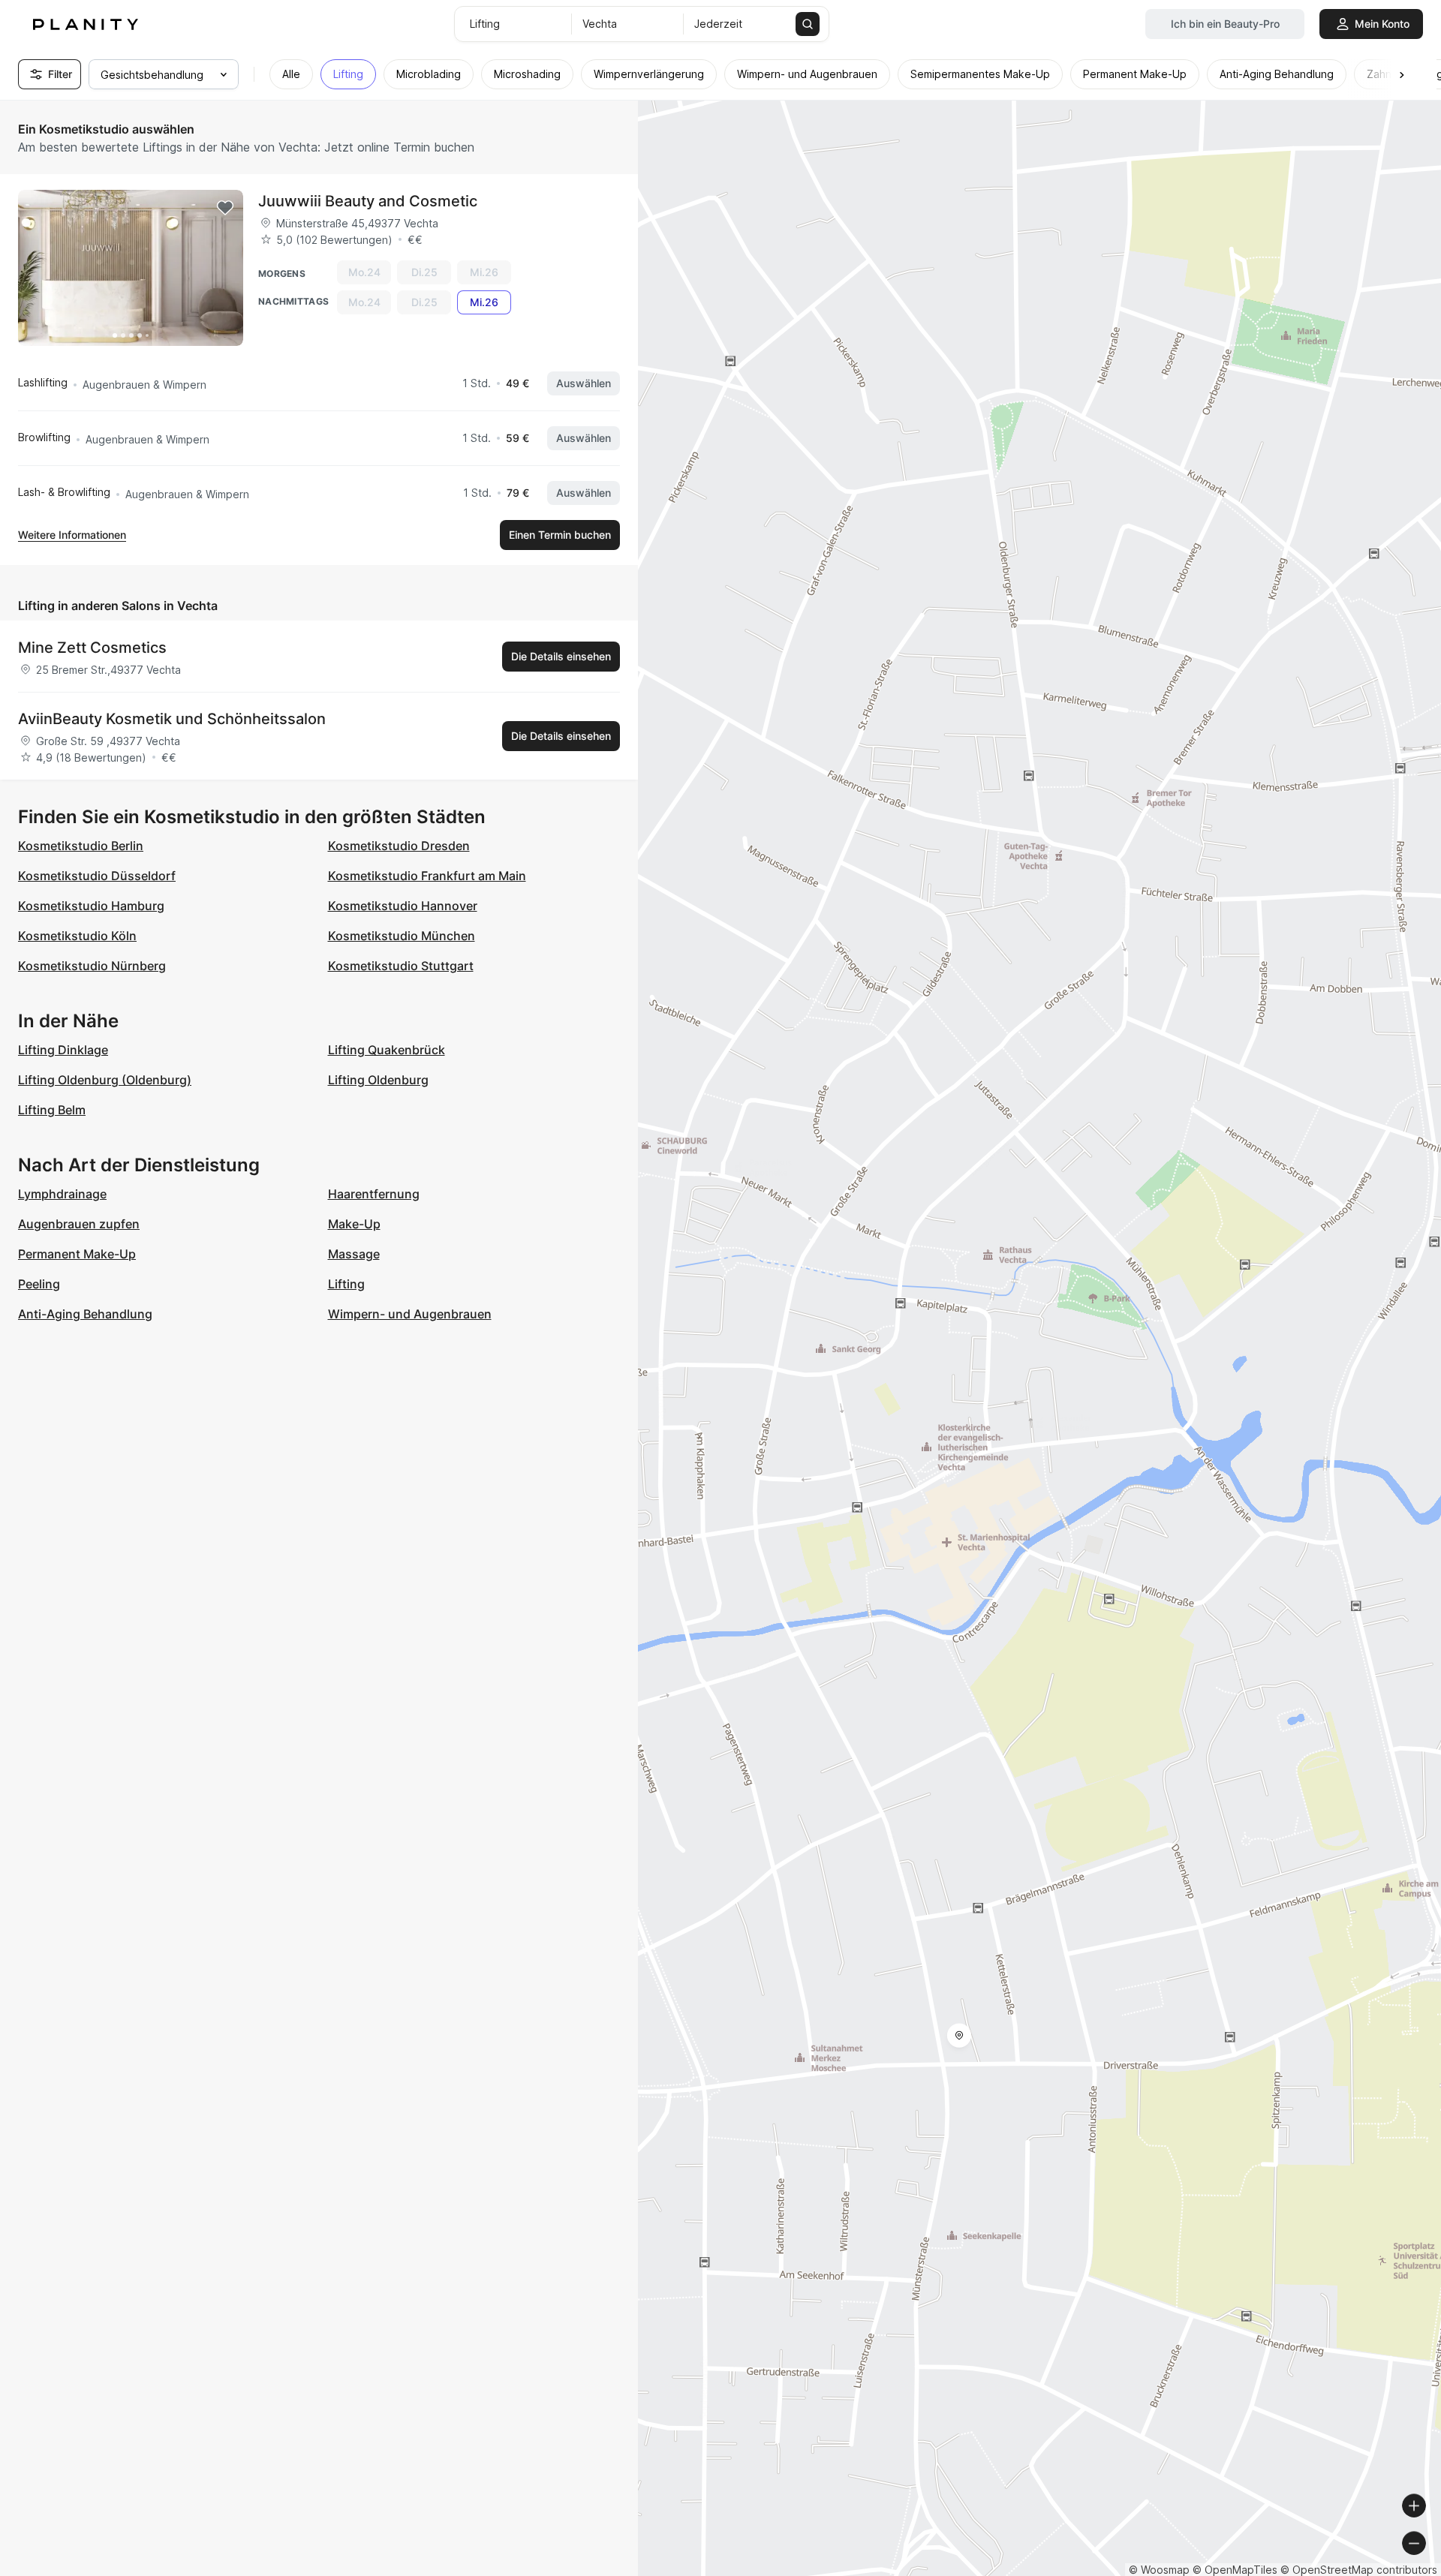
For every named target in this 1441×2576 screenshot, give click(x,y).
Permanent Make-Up (77, 1254)
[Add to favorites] (225, 208)
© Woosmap (1159, 2570)
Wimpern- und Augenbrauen (410, 1314)
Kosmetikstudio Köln (77, 936)
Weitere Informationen (72, 535)
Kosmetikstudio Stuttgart (401, 966)
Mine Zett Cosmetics (92, 648)
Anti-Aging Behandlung (85, 1314)
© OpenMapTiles (1235, 2570)
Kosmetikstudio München (402, 936)
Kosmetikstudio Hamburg (91, 906)
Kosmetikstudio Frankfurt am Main (427, 876)
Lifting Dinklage (63, 1050)
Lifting (346, 1284)
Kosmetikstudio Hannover (403, 906)
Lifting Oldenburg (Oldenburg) (105, 1080)
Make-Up (354, 1224)
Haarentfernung (374, 1194)
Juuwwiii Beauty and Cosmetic (368, 201)
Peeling (39, 1284)
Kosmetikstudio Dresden (399, 846)
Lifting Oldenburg (378, 1080)
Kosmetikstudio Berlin (81, 846)
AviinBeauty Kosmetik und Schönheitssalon (172, 719)
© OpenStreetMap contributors (1359, 2570)
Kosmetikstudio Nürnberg (92, 966)
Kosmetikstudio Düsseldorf (97, 876)
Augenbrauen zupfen (79, 1224)
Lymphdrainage (62, 1194)
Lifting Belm (52, 1110)
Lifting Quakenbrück (387, 1050)
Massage (354, 1254)
